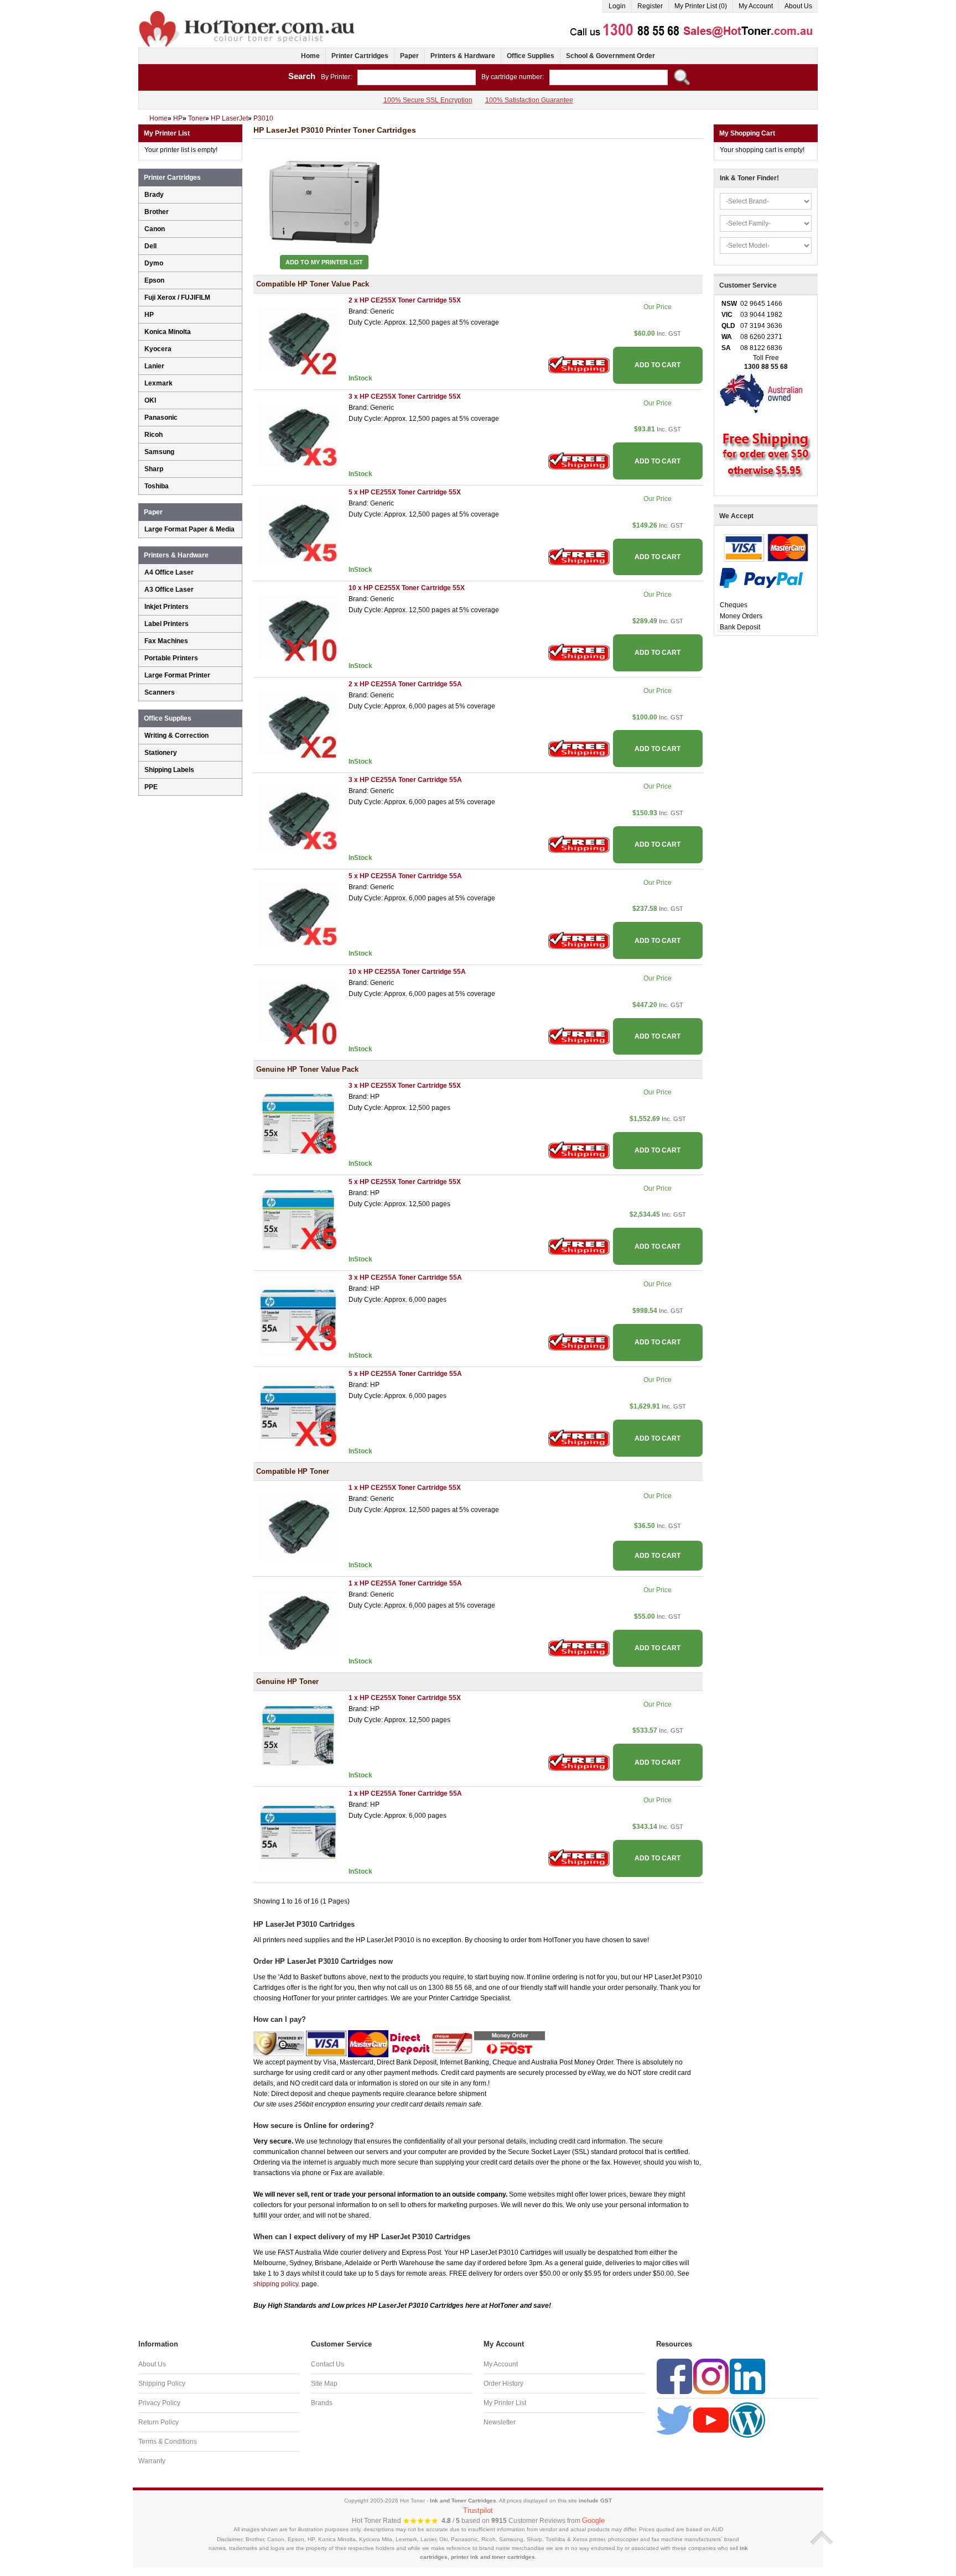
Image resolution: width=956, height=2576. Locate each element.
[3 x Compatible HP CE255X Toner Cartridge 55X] (298, 434)
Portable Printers (171, 658)
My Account (756, 6)
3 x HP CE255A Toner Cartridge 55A (405, 780)
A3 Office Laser (169, 590)
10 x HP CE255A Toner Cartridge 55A (407, 972)
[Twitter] (674, 2419)
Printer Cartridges (360, 56)
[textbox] (417, 77)
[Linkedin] (747, 2376)
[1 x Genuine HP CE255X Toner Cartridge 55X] (298, 1735)
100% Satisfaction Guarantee (529, 100)
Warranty (152, 2461)
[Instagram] (711, 2376)
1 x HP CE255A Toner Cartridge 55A (405, 1583)
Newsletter (500, 2422)
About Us (798, 6)
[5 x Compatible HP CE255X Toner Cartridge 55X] (298, 530)
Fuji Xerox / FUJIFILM (177, 298)
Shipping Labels (169, 770)
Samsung (159, 452)
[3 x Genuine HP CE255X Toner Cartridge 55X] (298, 1124)
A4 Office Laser (169, 572)
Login (617, 6)
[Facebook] (674, 2376)
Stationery (161, 753)
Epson (154, 280)
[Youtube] (711, 2419)
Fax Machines (166, 641)
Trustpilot (478, 2510)
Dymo (154, 263)
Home (310, 56)
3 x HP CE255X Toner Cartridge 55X (405, 397)
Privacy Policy (159, 2403)
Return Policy (159, 2422)
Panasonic (161, 418)
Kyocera (158, 349)
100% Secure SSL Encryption (428, 100)
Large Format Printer (177, 675)
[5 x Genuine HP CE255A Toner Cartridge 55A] (298, 1411)
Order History (503, 2384)
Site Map (324, 2384)
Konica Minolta (168, 332)
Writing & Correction (176, 736)
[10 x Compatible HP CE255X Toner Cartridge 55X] (298, 626)
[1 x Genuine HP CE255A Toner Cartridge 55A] (298, 1832)
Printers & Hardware (463, 56)
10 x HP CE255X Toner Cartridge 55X (407, 588)
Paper (409, 56)
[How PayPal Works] (761, 577)
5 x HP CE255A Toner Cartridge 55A (405, 876)
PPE (151, 787)
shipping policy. (277, 2284)
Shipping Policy (162, 2384)
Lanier (154, 366)
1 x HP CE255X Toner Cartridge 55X (405, 1488)
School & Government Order (611, 56)
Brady (154, 195)
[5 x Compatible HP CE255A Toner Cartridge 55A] (298, 914)
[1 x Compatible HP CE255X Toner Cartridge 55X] (298, 1525)
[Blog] (747, 2419)
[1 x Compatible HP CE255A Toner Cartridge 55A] (298, 1621)
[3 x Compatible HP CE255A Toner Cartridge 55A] (298, 818)
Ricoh (154, 435)
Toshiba (157, 486)
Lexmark (159, 383)
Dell (150, 246)
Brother (157, 212)
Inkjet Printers (167, 607)
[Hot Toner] (248, 13)
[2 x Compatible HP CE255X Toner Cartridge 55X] (298, 338)
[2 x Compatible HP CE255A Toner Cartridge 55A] (298, 722)
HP (149, 315)
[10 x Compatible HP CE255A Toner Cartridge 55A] (298, 1009)
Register (650, 6)
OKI (150, 400)
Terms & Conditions (168, 2442)
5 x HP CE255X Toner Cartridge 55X (405, 492)
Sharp (154, 469)
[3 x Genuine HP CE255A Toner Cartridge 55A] (298, 1316)
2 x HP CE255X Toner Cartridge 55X (405, 300)
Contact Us (328, 2364)
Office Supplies (531, 56)
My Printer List (505, 2403)
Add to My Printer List (324, 262)
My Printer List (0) (701, 6)
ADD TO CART (658, 365)
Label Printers (167, 624)
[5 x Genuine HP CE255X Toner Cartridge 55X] (298, 1219)
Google (593, 2520)
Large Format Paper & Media (189, 529)
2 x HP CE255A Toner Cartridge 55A (405, 684)
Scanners (160, 692)
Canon (155, 229)
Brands (322, 2403)
